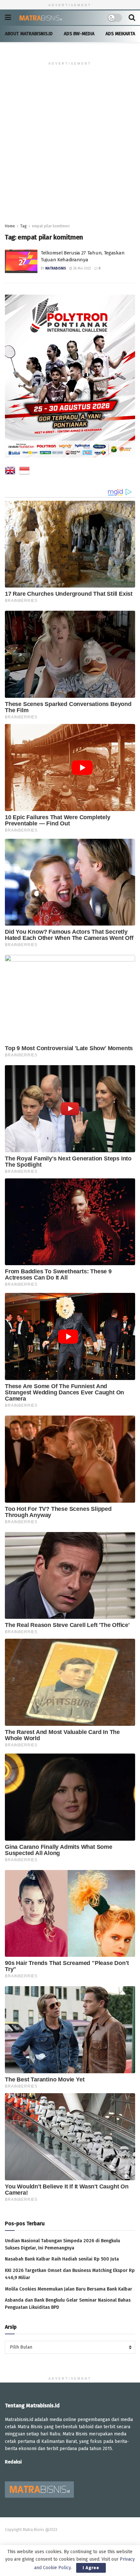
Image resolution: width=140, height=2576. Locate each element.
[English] (10, 472)
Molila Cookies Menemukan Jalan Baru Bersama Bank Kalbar (69, 2289)
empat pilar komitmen (51, 226)
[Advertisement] (70, 149)
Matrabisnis (56, 268)
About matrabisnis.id (29, 34)
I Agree (91, 2568)
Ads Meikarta (120, 34)
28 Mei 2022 (82, 268)
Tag (23, 226)
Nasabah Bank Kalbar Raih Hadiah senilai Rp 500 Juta (62, 2259)
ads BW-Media (79, 34)
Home (10, 226)
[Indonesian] (24, 472)
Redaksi (13, 2462)
